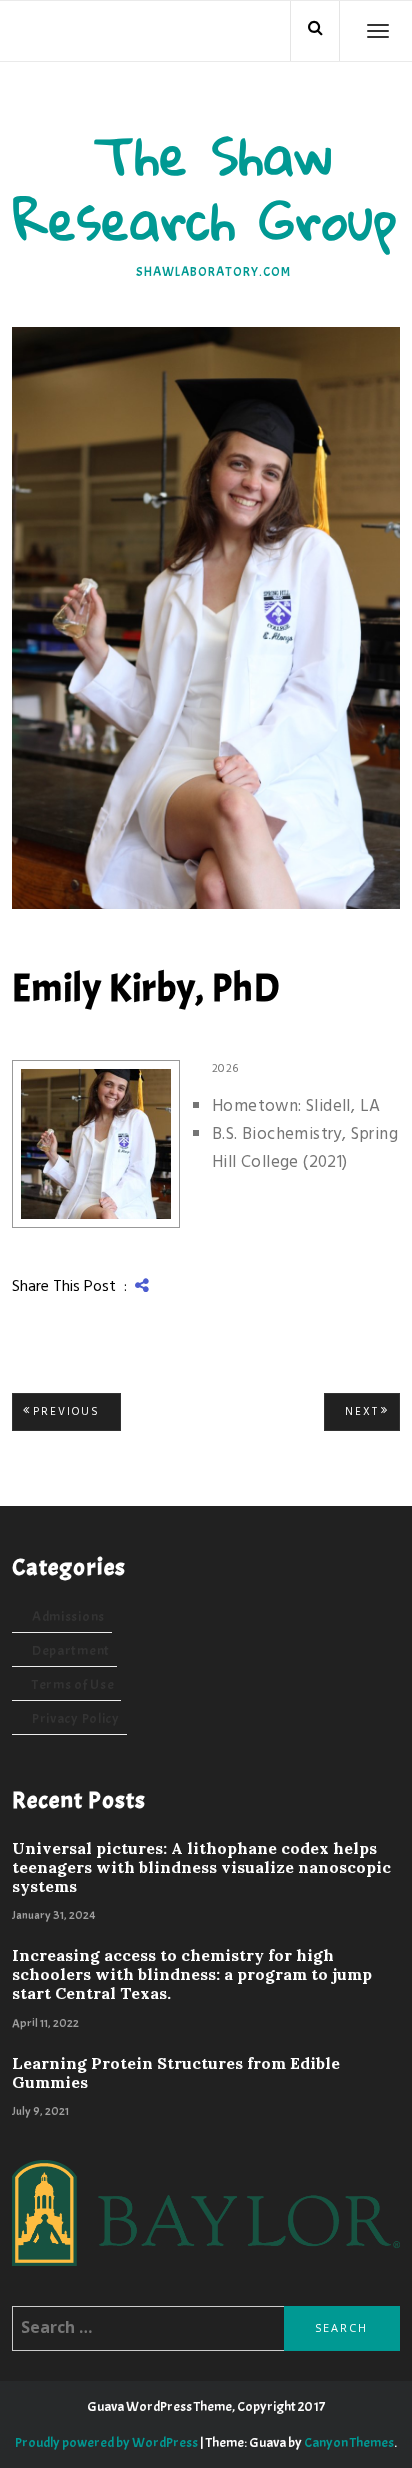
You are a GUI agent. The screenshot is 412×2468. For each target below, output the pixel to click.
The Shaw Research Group (206, 187)
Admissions (68, 1616)
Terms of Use (73, 1684)
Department (71, 1650)
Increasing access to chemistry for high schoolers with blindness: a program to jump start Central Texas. (192, 1974)
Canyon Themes (349, 2442)
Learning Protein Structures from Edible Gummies (176, 2073)
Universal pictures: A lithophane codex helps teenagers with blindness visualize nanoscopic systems (201, 1867)
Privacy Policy (76, 1718)
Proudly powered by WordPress (106, 2442)
